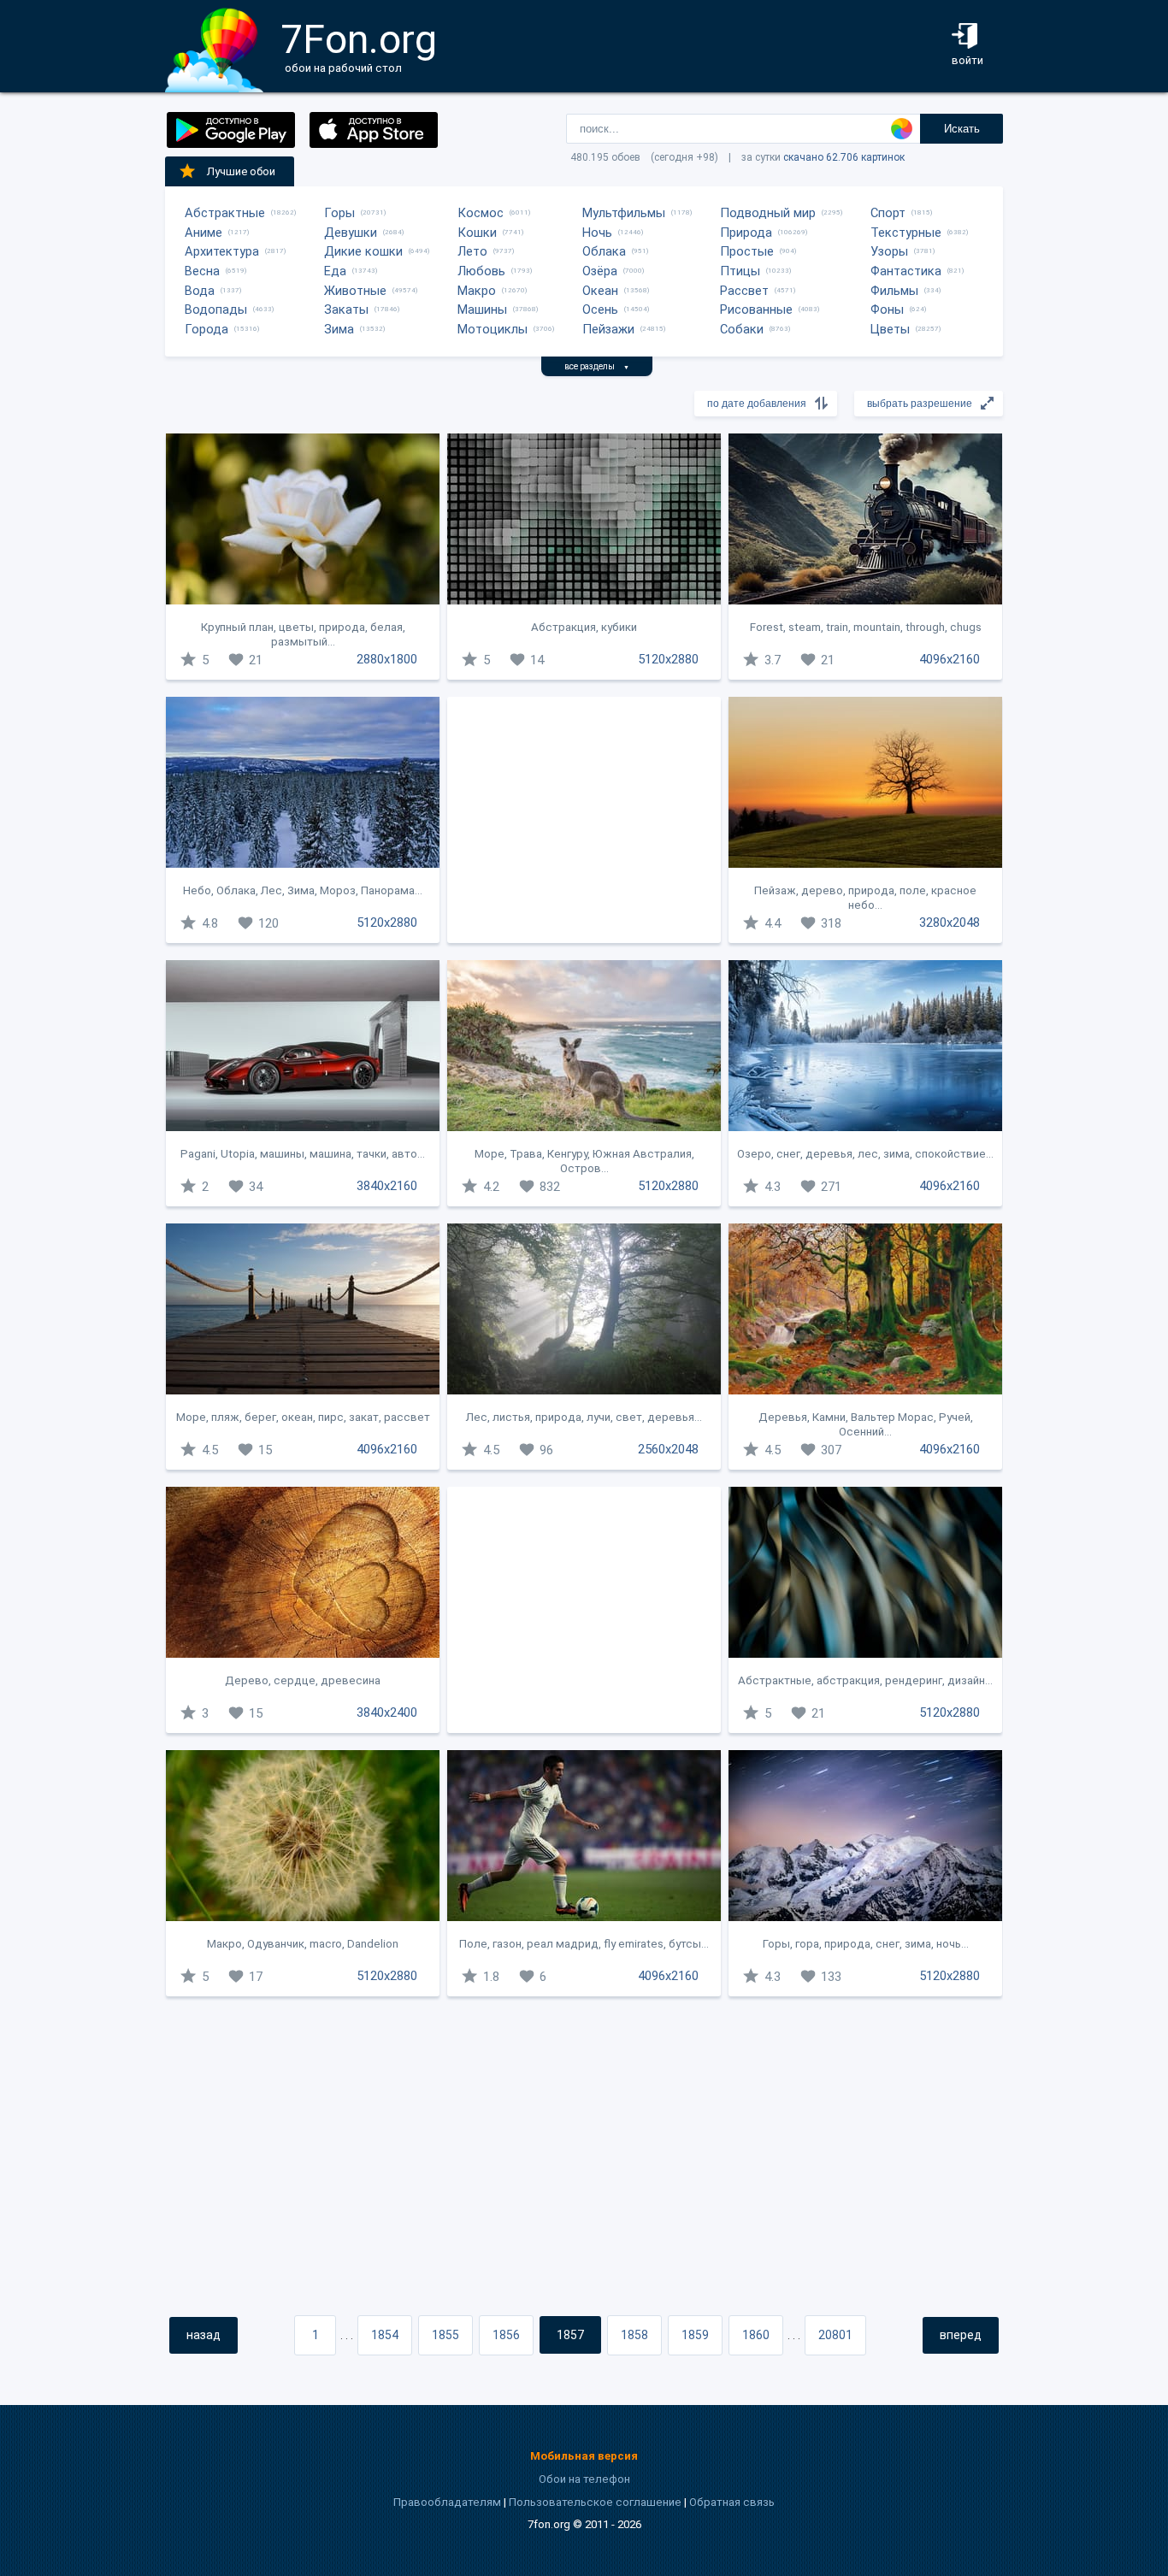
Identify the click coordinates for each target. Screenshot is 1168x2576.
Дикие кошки (363, 251)
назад (204, 2335)
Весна (202, 271)
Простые (747, 251)
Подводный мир (768, 213)
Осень (600, 309)
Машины (482, 309)
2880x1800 (387, 659)
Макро (477, 291)
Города (206, 329)
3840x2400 (387, 1712)
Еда (335, 271)
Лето (472, 251)
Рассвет (744, 291)
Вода (200, 291)
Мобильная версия (584, 2456)
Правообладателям (447, 2502)
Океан (600, 291)
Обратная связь (732, 2502)
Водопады (216, 309)
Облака (604, 251)
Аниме (204, 233)
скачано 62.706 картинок (844, 157)
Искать (962, 129)
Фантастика (906, 271)
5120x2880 (668, 659)
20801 (835, 2335)
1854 (385, 2335)
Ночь (597, 233)
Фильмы (894, 291)
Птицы (740, 271)
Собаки (742, 329)
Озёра (600, 271)
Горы (339, 213)
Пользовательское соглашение (595, 2502)
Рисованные (756, 309)
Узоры (889, 251)
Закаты (346, 309)
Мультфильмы (624, 213)
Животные (355, 291)
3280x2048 (950, 923)
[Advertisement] (584, 820)
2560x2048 (668, 1449)
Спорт (888, 213)
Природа (746, 233)
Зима (339, 329)
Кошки (477, 233)
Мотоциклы (493, 329)
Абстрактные (225, 213)
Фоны (887, 309)
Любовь (481, 271)
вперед (961, 2335)
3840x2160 (387, 1186)
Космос (481, 213)
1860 (756, 2335)
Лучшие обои (241, 171)
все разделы (597, 366)
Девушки (351, 233)
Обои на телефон (584, 2479)
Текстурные (906, 233)
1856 (506, 2335)
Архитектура (222, 251)
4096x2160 (950, 659)
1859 (695, 2335)
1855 (445, 2335)
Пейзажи (608, 329)
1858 (634, 2335)
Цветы (890, 329)
